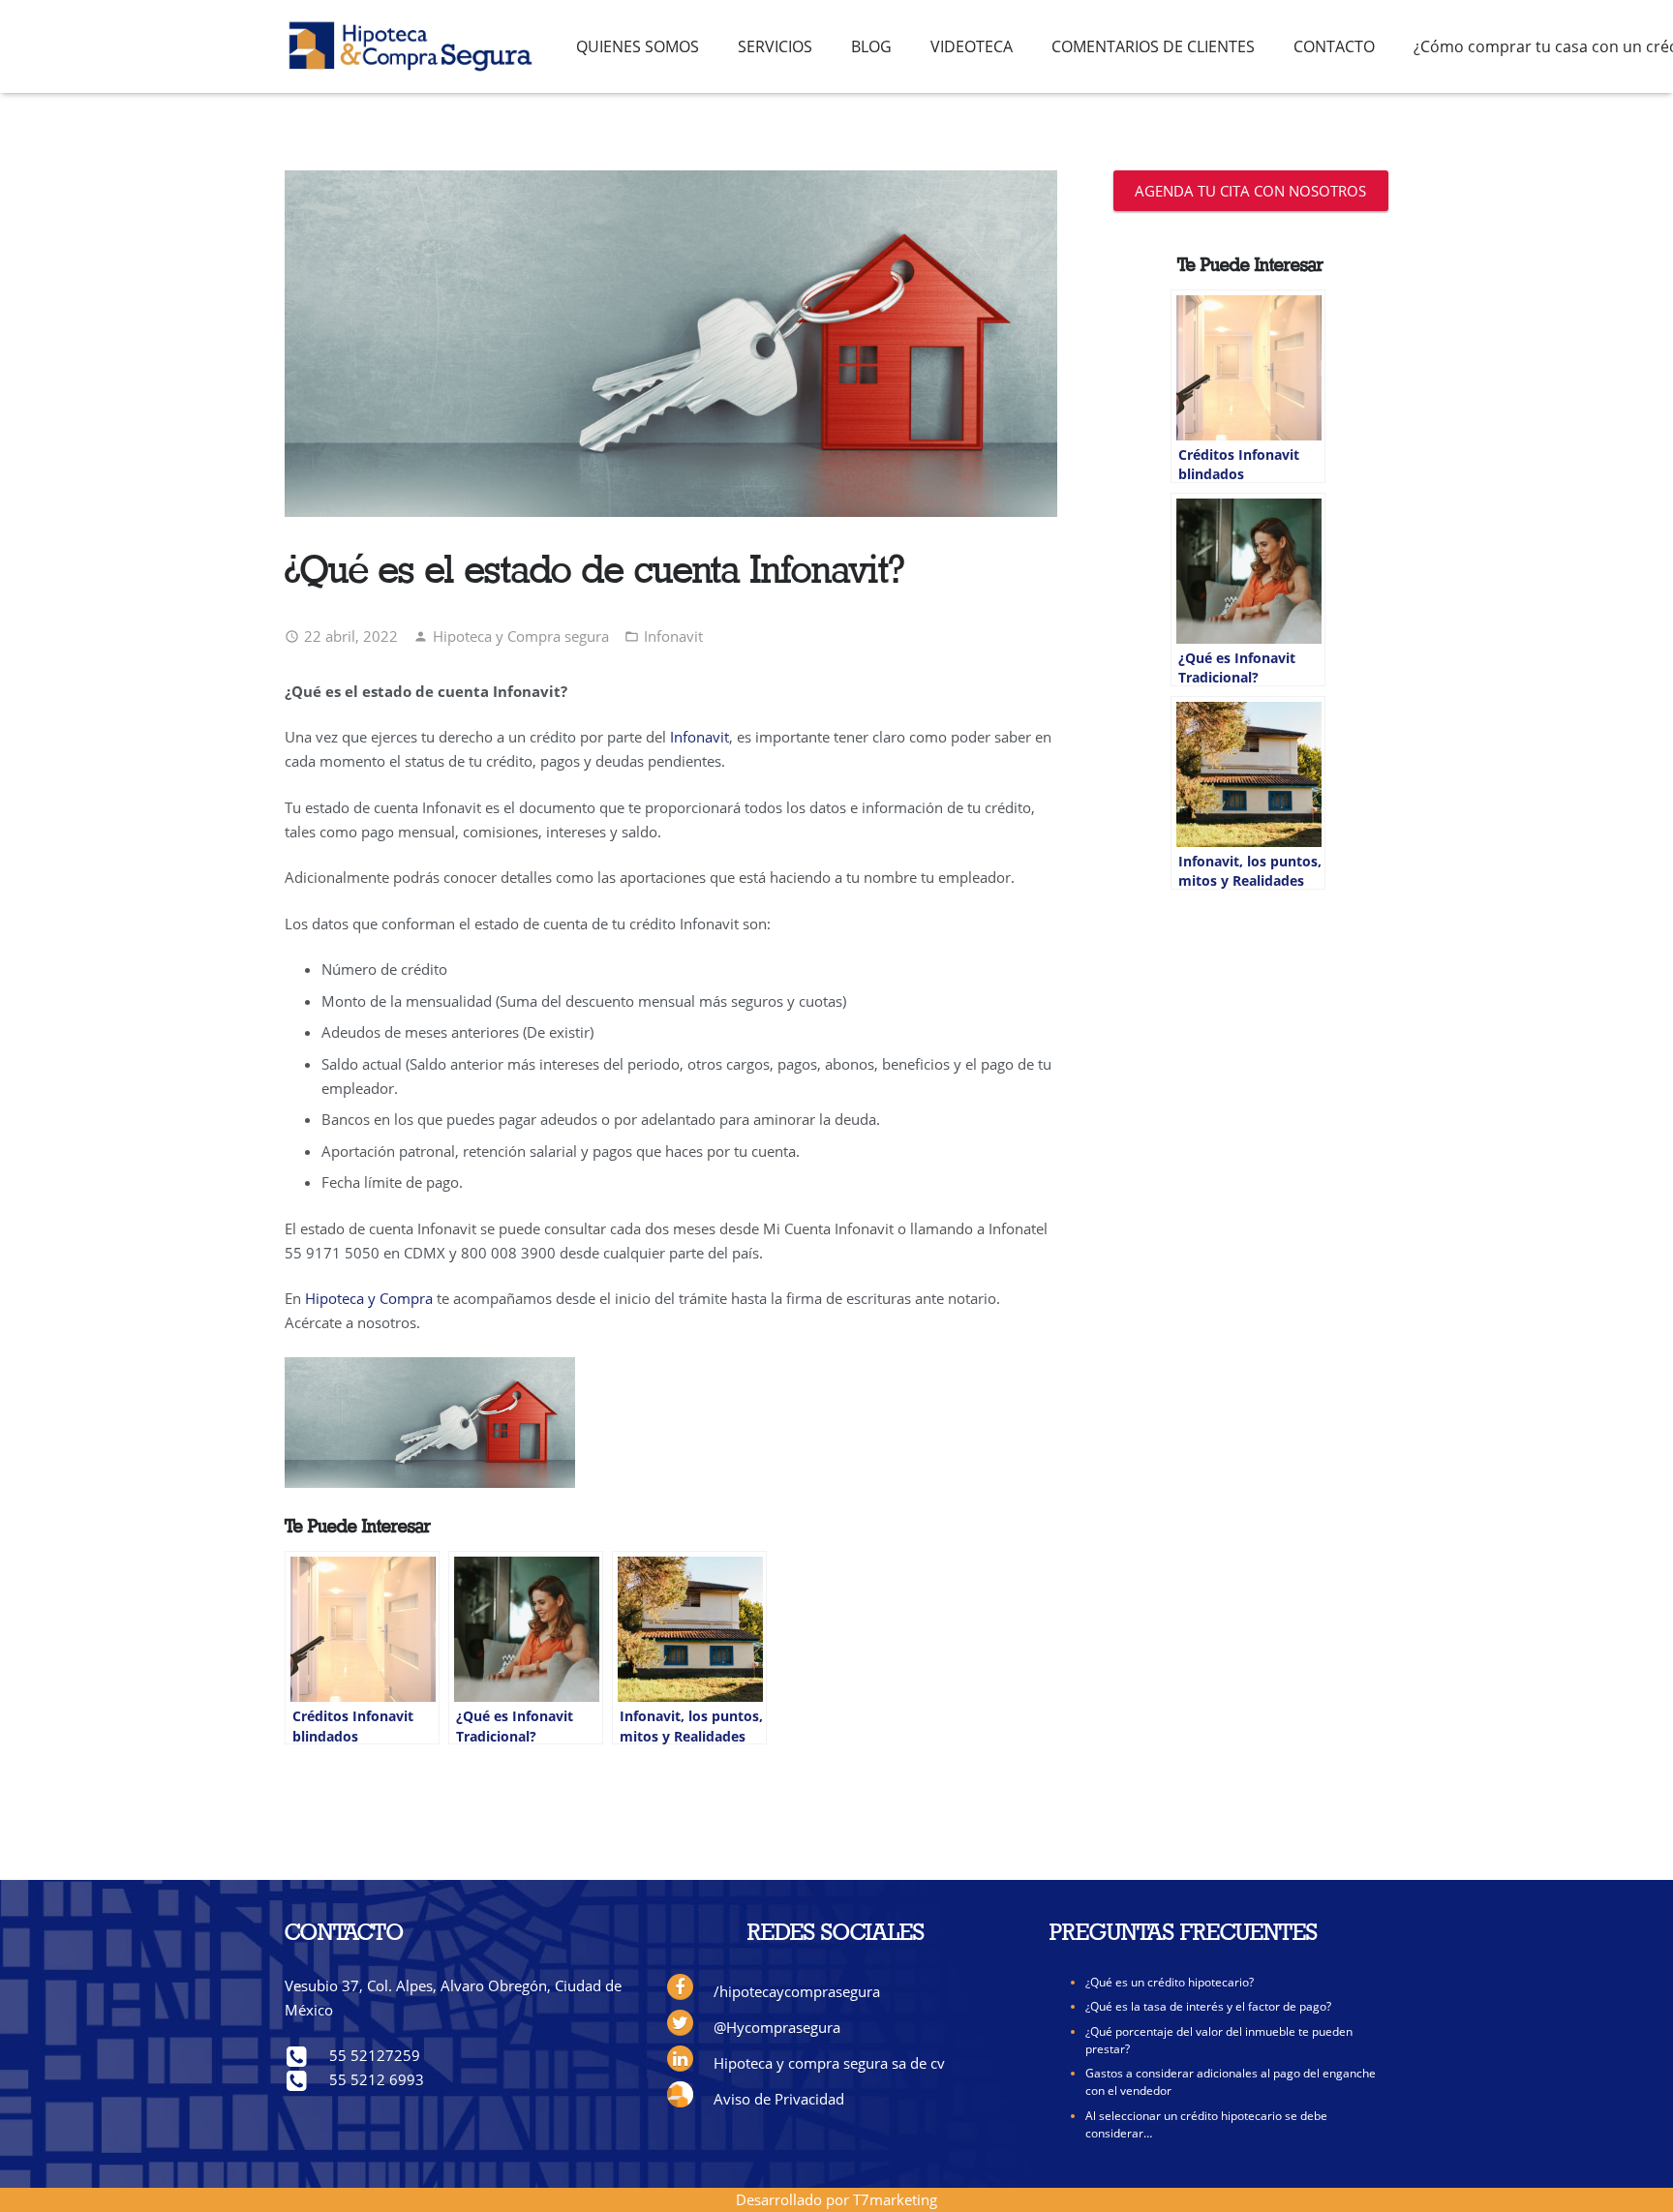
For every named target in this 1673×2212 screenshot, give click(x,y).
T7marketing (895, 2199)
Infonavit (673, 636)
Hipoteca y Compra (369, 1298)
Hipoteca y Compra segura (521, 636)
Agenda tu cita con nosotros (1250, 191)
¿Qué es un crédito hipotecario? (1170, 1982)
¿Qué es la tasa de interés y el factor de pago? (1208, 2006)
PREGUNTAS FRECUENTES (1184, 1934)
